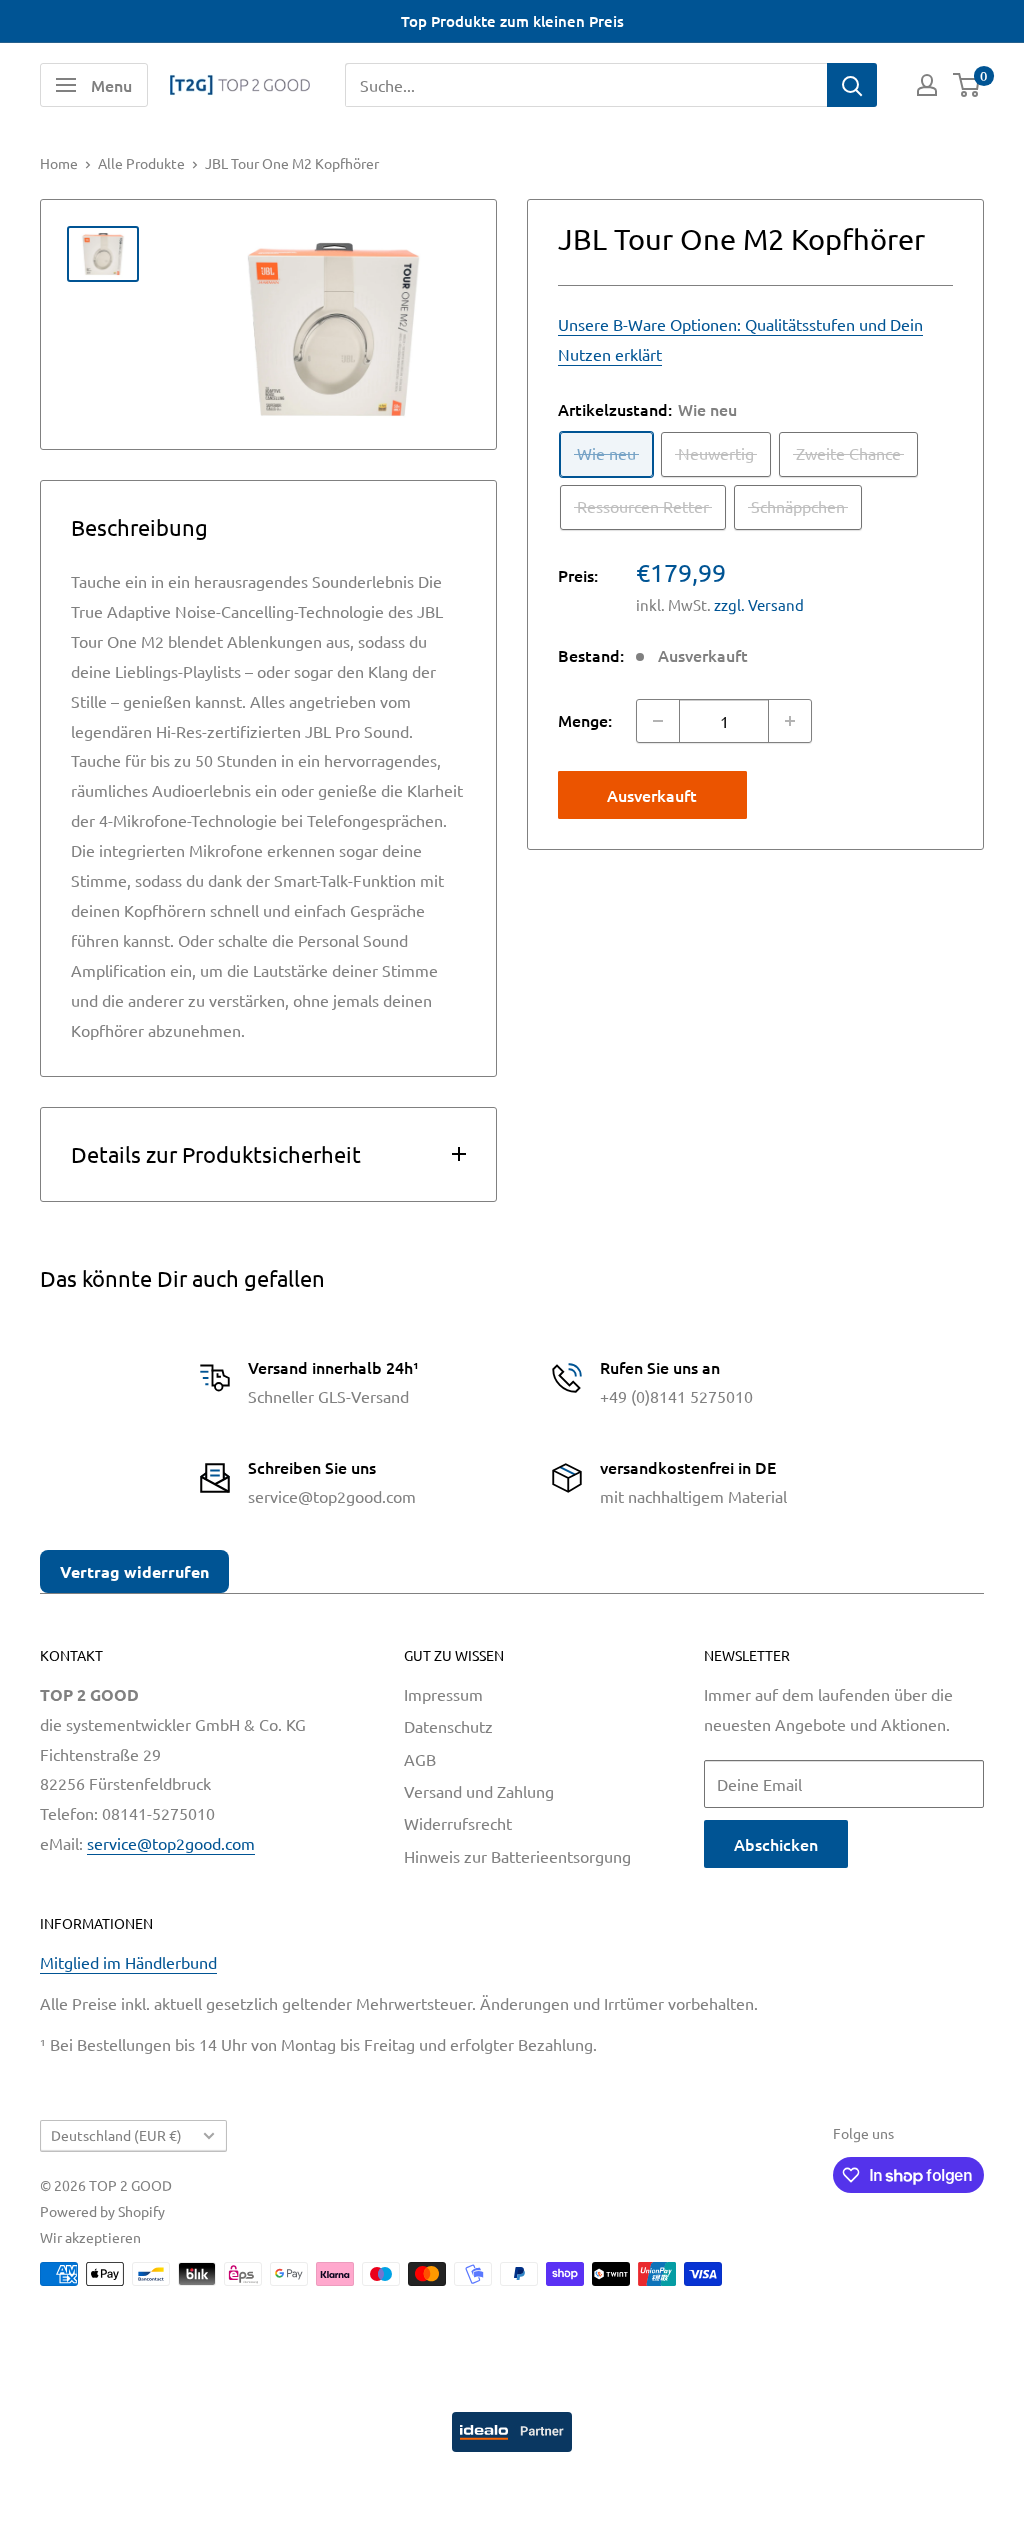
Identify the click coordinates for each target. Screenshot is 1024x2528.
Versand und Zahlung (479, 1791)
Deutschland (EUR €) (116, 2135)
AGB (420, 1759)
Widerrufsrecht (458, 1823)
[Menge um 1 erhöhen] (790, 721)
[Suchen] (852, 85)
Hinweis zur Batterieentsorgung (517, 1856)
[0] (967, 85)
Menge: (585, 720)
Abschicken (776, 1844)
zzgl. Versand (759, 604)
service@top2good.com (171, 1843)
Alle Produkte (141, 163)
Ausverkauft (652, 795)
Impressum (443, 1694)
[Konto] (927, 85)
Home (59, 163)
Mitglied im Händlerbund (128, 1962)
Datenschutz (448, 1726)
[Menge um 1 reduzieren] (658, 721)
